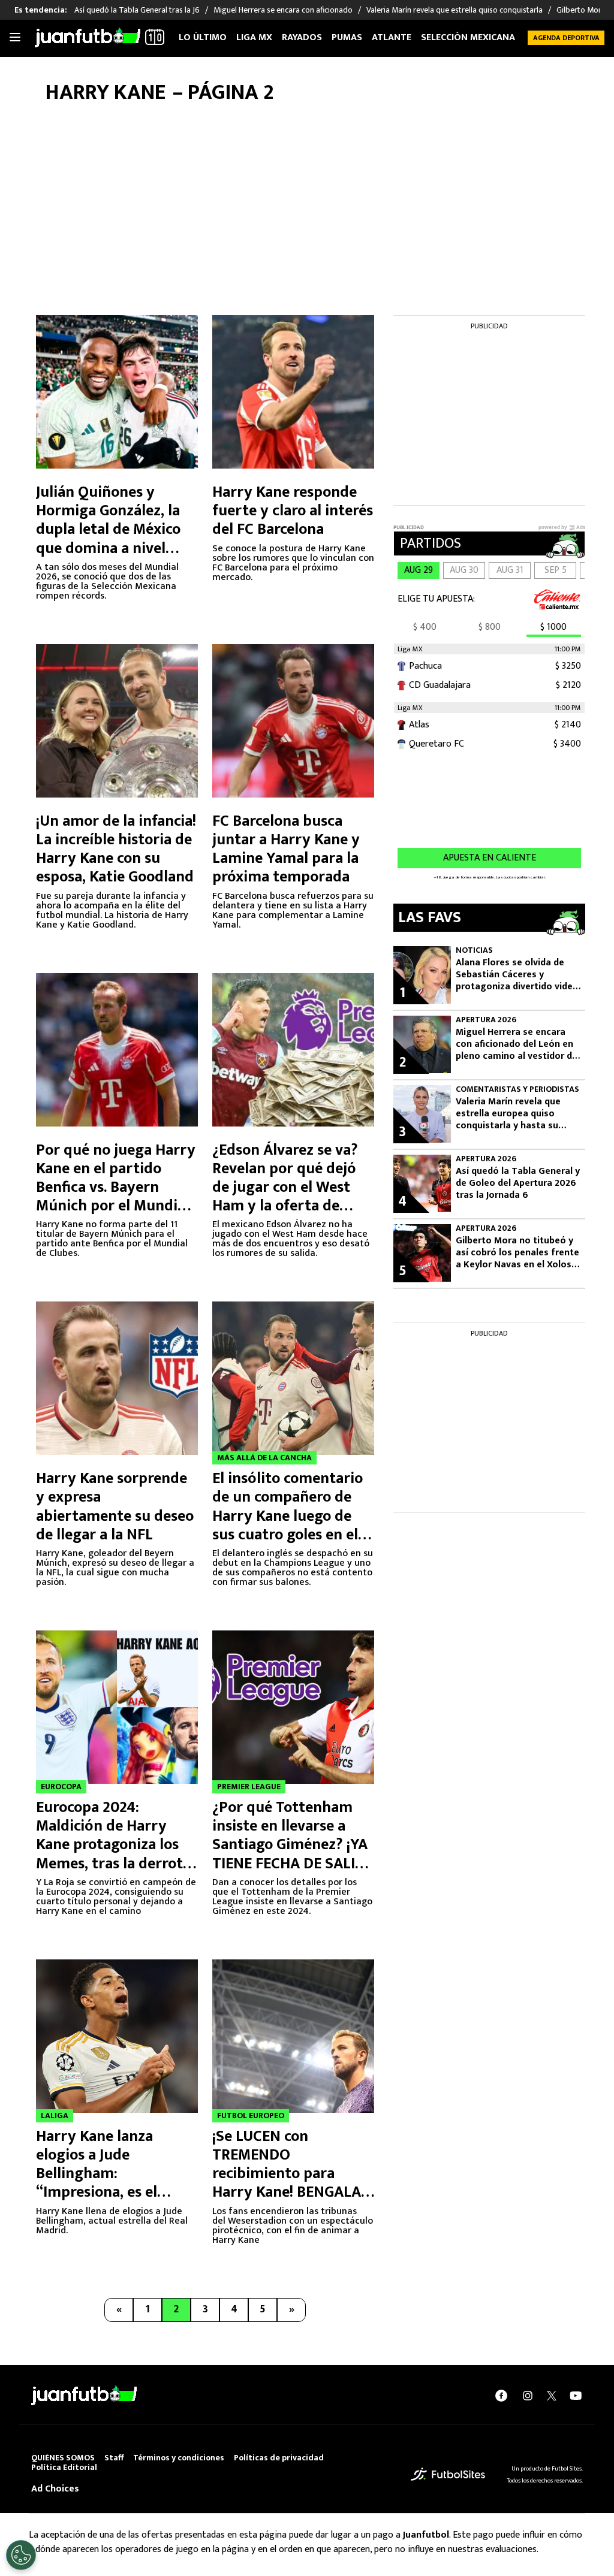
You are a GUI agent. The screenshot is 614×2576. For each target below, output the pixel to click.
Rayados (302, 37)
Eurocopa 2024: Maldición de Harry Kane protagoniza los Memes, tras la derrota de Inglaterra (113, 1845)
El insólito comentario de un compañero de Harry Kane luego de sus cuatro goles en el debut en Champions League (288, 1525)
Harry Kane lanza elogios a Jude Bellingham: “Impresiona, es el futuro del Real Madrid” (117, 2174)
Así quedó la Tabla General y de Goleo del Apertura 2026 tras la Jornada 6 (518, 1183)
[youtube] (576, 2395)
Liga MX (254, 37)
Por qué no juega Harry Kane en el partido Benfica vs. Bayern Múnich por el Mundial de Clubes (116, 1188)
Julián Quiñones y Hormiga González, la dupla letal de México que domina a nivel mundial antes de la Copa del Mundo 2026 (109, 539)
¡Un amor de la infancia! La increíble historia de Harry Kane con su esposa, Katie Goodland (116, 849)
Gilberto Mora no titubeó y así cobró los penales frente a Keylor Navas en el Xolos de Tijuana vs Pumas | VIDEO (517, 1253)
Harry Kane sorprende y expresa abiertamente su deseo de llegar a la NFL (115, 1507)
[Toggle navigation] (15, 38)
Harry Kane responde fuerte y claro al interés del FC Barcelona (293, 511)
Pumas (347, 37)
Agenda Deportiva (566, 38)
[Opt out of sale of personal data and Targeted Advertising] (21, 2555)
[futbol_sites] (448, 2474)
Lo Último (203, 37)
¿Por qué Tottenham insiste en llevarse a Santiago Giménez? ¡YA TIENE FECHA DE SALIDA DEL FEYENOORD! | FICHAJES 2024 (293, 1854)
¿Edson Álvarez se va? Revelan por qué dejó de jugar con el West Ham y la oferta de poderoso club (285, 1188)
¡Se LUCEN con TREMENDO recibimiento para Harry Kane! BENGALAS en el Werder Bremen (291, 2174)
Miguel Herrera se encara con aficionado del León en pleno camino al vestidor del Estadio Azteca (518, 1044)
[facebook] (501, 2395)
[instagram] (528, 2395)
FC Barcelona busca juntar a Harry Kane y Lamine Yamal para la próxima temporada (286, 849)
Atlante (392, 37)
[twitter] (552, 2396)
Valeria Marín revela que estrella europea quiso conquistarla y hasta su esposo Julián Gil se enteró (514, 1114)
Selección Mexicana (468, 37)
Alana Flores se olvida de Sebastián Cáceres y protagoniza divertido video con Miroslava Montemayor (517, 975)
